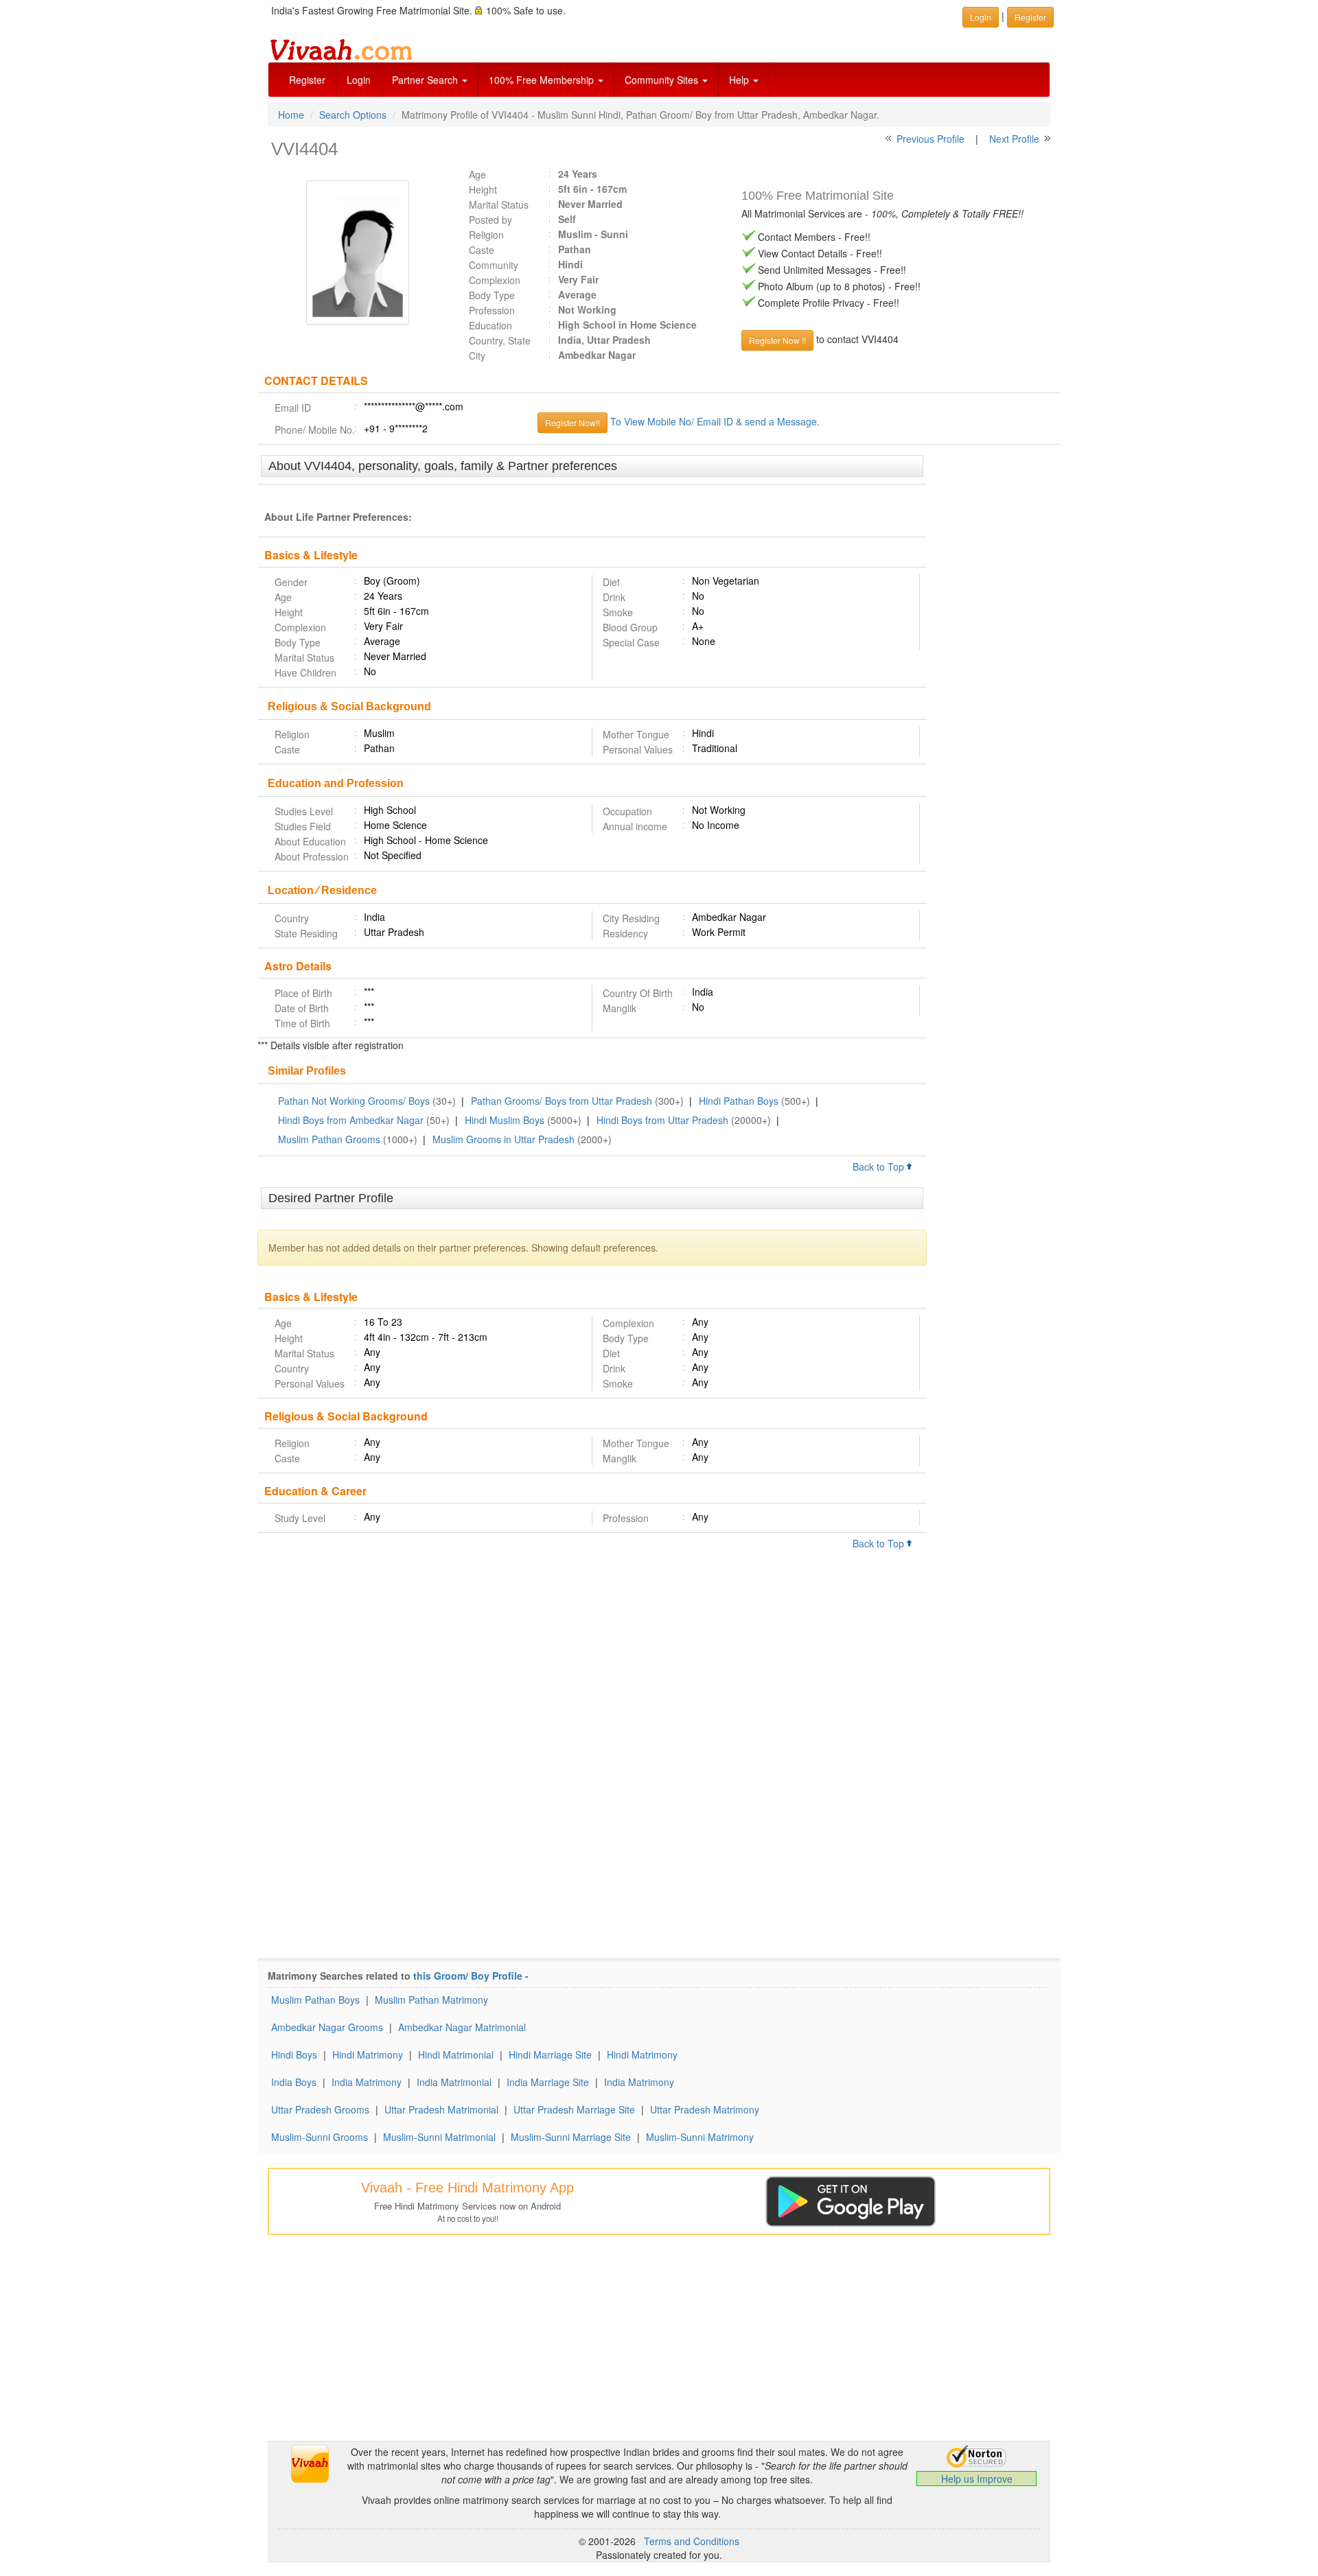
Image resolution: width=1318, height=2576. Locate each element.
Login (359, 80)
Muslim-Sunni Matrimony (700, 2137)
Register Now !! (777, 340)
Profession (492, 310)
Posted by (490, 220)
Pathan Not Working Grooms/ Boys (354, 1101)
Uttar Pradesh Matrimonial (441, 2109)
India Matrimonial (454, 2082)
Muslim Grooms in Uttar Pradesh (504, 1139)
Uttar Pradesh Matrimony (705, 2109)
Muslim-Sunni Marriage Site (571, 2137)
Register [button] (1030, 17)
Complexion (495, 280)
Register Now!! (573, 422)
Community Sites (663, 80)
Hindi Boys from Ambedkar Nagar (351, 1120)
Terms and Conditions (692, 2541)
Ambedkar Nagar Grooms (327, 2027)
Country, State (500, 340)
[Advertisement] (994, 666)
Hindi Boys (294, 2054)
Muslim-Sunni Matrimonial (439, 2137)
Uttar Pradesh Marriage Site (574, 2109)
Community (494, 265)
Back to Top (880, 1167)
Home (291, 115)
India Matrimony (367, 2082)
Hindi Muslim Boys (505, 1120)
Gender (291, 582)
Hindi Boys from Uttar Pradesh (662, 1120)
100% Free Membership (543, 80)
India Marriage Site (548, 2082)
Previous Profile (930, 139)
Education (490, 325)
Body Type (492, 295)
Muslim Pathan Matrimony (431, 2000)
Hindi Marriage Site (550, 2054)
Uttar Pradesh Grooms (320, 2109)
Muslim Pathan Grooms (329, 1139)
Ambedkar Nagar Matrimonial (462, 2027)
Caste (482, 250)
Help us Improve (977, 2479)
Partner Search (426, 80)
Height (483, 189)
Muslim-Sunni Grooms (320, 2137)
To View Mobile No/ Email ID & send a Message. (715, 421)
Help (740, 80)
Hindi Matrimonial (456, 2054)
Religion (486, 235)
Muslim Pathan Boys (315, 2000)
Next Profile (1014, 139)
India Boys (294, 2082)
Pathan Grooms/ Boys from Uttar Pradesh (562, 1101)
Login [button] (981, 17)
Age (477, 174)
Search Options (353, 115)
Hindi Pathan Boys (739, 1101)
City (477, 355)
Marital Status (499, 204)
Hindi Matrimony (368, 2054)
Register (307, 80)
